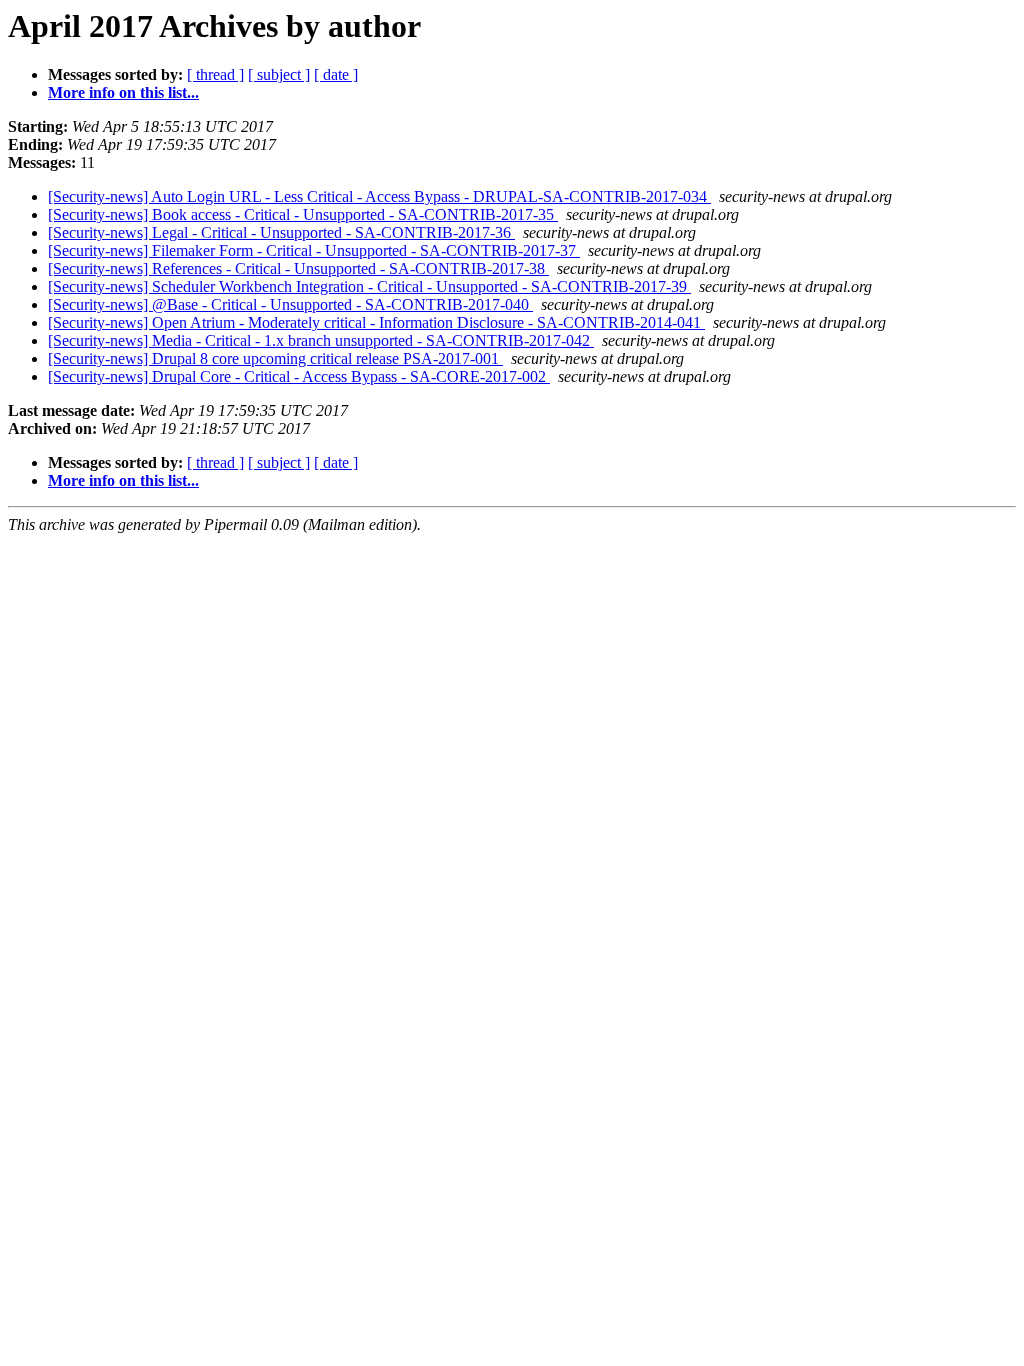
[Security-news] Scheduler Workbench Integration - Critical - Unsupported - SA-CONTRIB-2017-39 (369, 286)
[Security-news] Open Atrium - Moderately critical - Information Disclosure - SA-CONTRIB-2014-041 (376, 322)
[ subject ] (279, 74)
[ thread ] (215, 74)
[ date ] (336, 74)
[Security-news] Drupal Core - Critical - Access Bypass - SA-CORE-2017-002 (299, 376)
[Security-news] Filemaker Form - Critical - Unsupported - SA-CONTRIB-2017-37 (314, 250)
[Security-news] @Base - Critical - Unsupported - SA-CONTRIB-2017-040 (290, 304)
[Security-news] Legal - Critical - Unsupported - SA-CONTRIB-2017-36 (281, 232)
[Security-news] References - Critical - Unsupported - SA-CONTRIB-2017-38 (298, 268)
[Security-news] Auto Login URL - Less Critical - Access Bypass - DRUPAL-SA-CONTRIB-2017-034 (379, 196)
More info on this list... (123, 92)
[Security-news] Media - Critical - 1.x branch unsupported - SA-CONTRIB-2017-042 (321, 340)
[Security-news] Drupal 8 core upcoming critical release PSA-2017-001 (275, 358)
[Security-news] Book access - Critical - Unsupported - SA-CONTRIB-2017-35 (303, 214)
